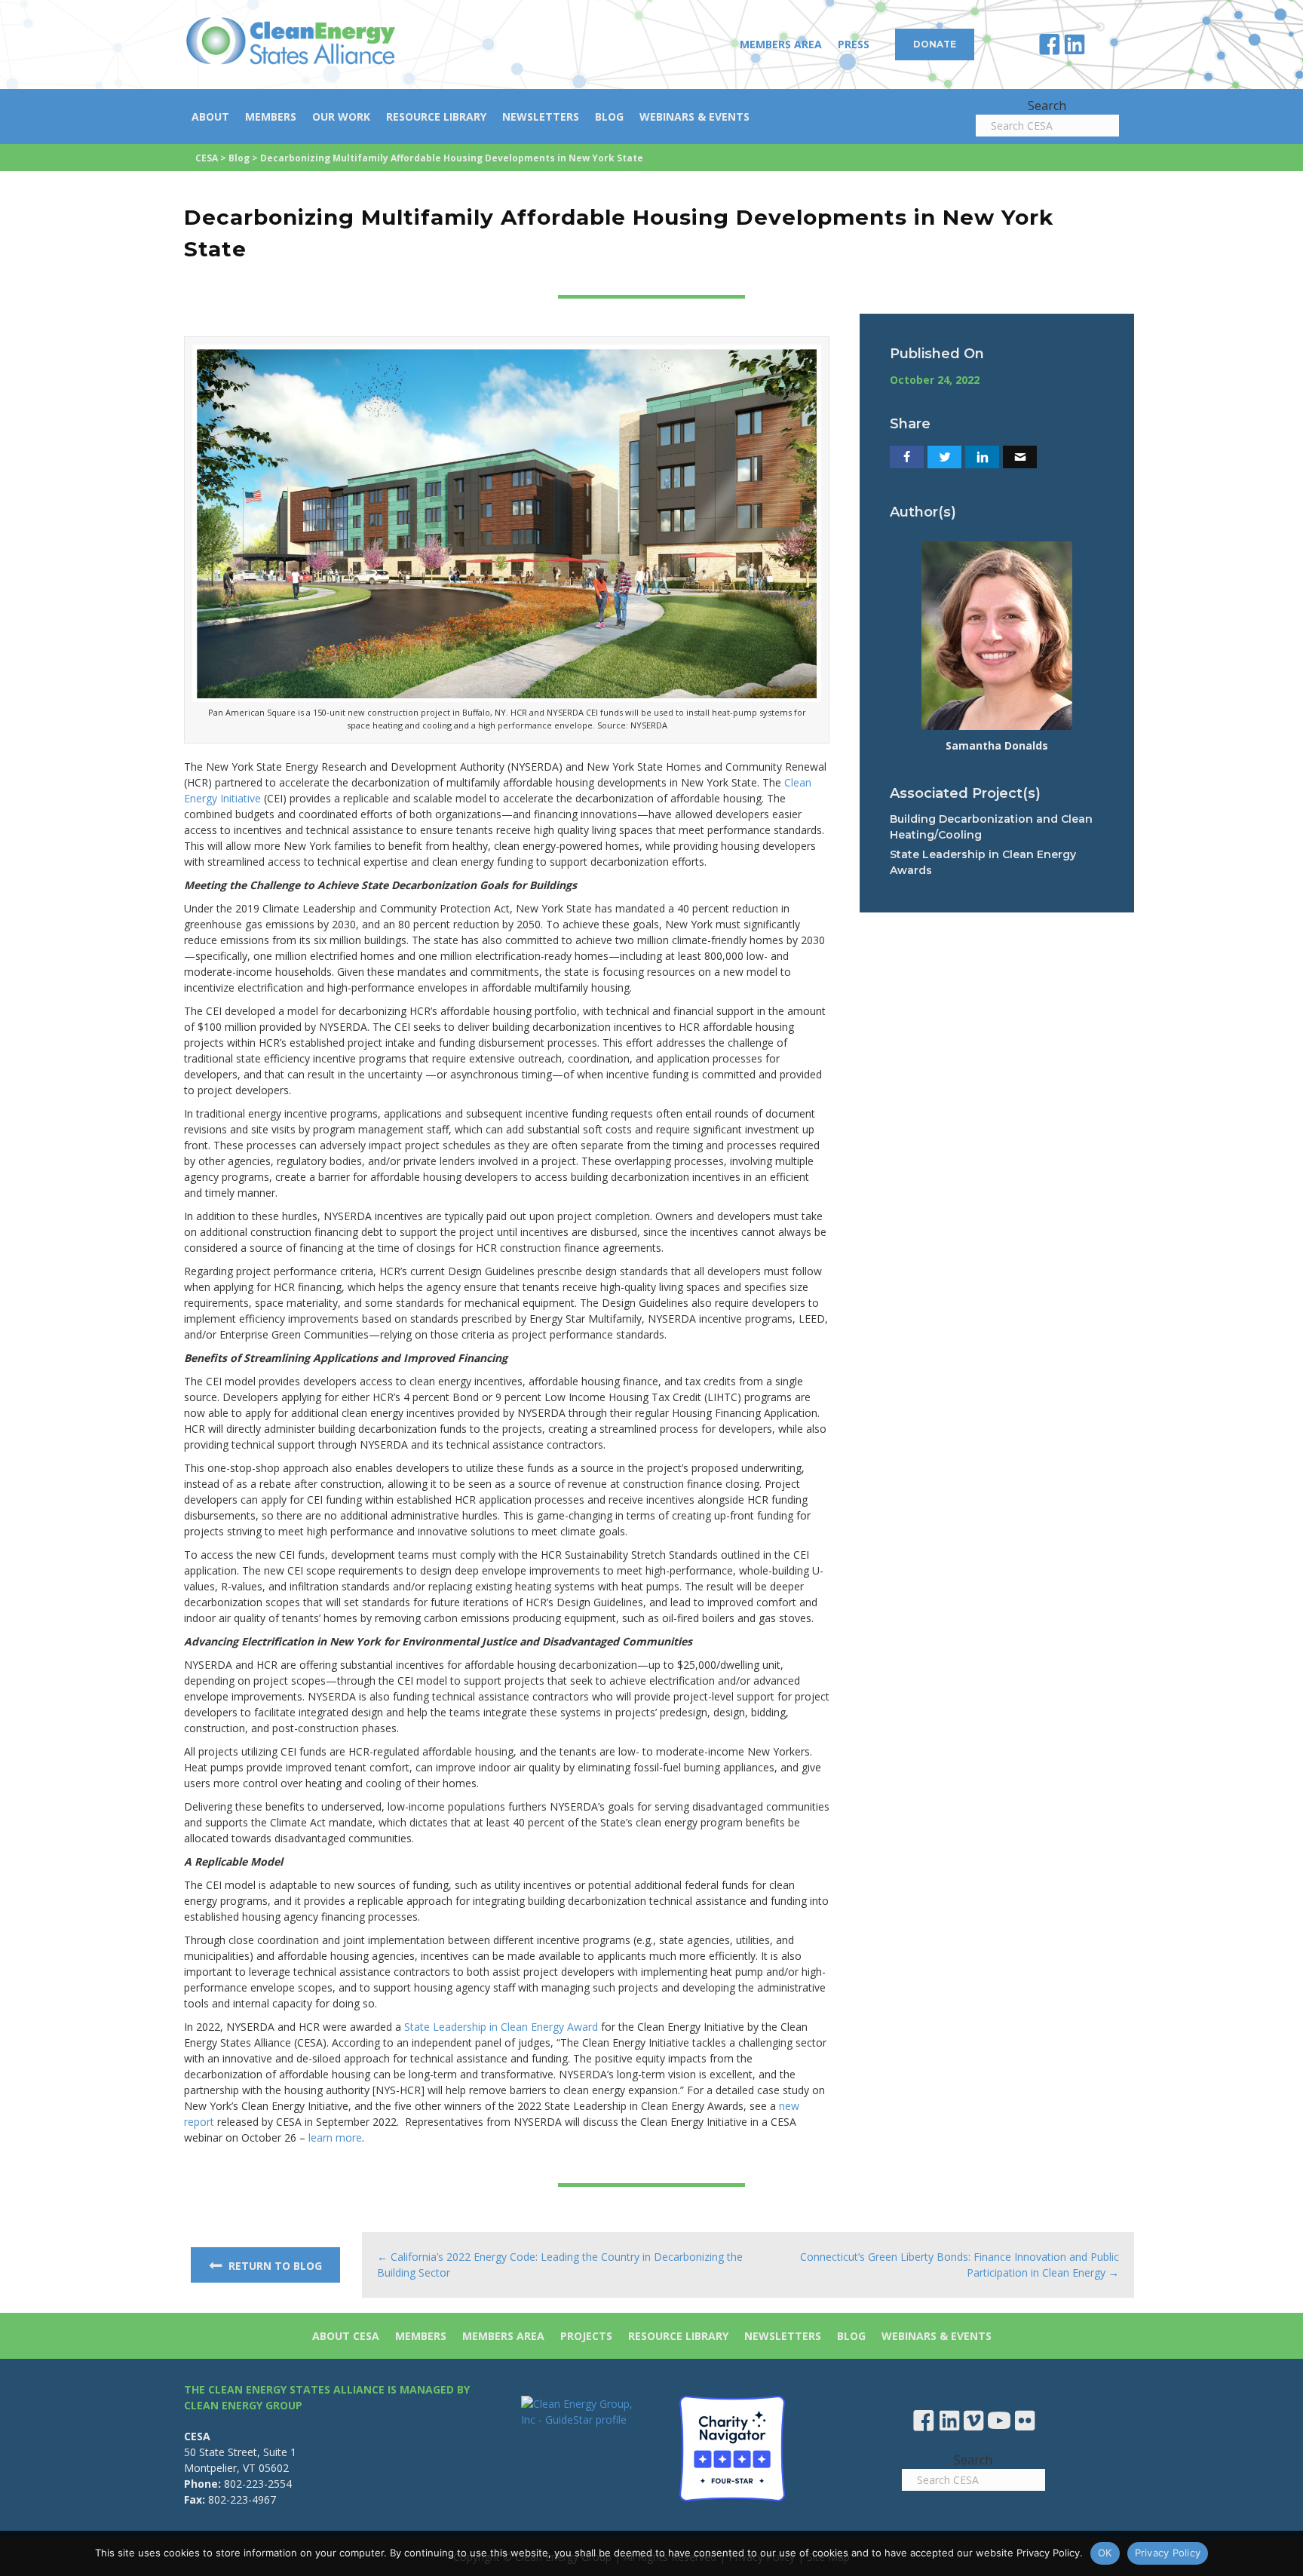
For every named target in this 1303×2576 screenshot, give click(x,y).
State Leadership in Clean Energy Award (501, 2027)
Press (854, 44)
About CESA (346, 2336)
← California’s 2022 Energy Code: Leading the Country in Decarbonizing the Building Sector (560, 2265)
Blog (609, 117)
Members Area (781, 44)
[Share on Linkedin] (982, 457)
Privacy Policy (1168, 2553)
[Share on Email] (1020, 457)
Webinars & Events (694, 117)
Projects (586, 2336)
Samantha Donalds (997, 745)
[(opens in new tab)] (732, 2447)
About (210, 117)
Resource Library (436, 117)
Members (271, 117)
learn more (335, 2137)
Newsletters (541, 117)
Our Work (341, 117)
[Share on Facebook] (907, 457)
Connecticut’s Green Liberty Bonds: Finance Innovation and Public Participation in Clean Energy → (960, 2265)
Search (1047, 106)
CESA (207, 158)
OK (1105, 2553)
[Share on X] (944, 457)
